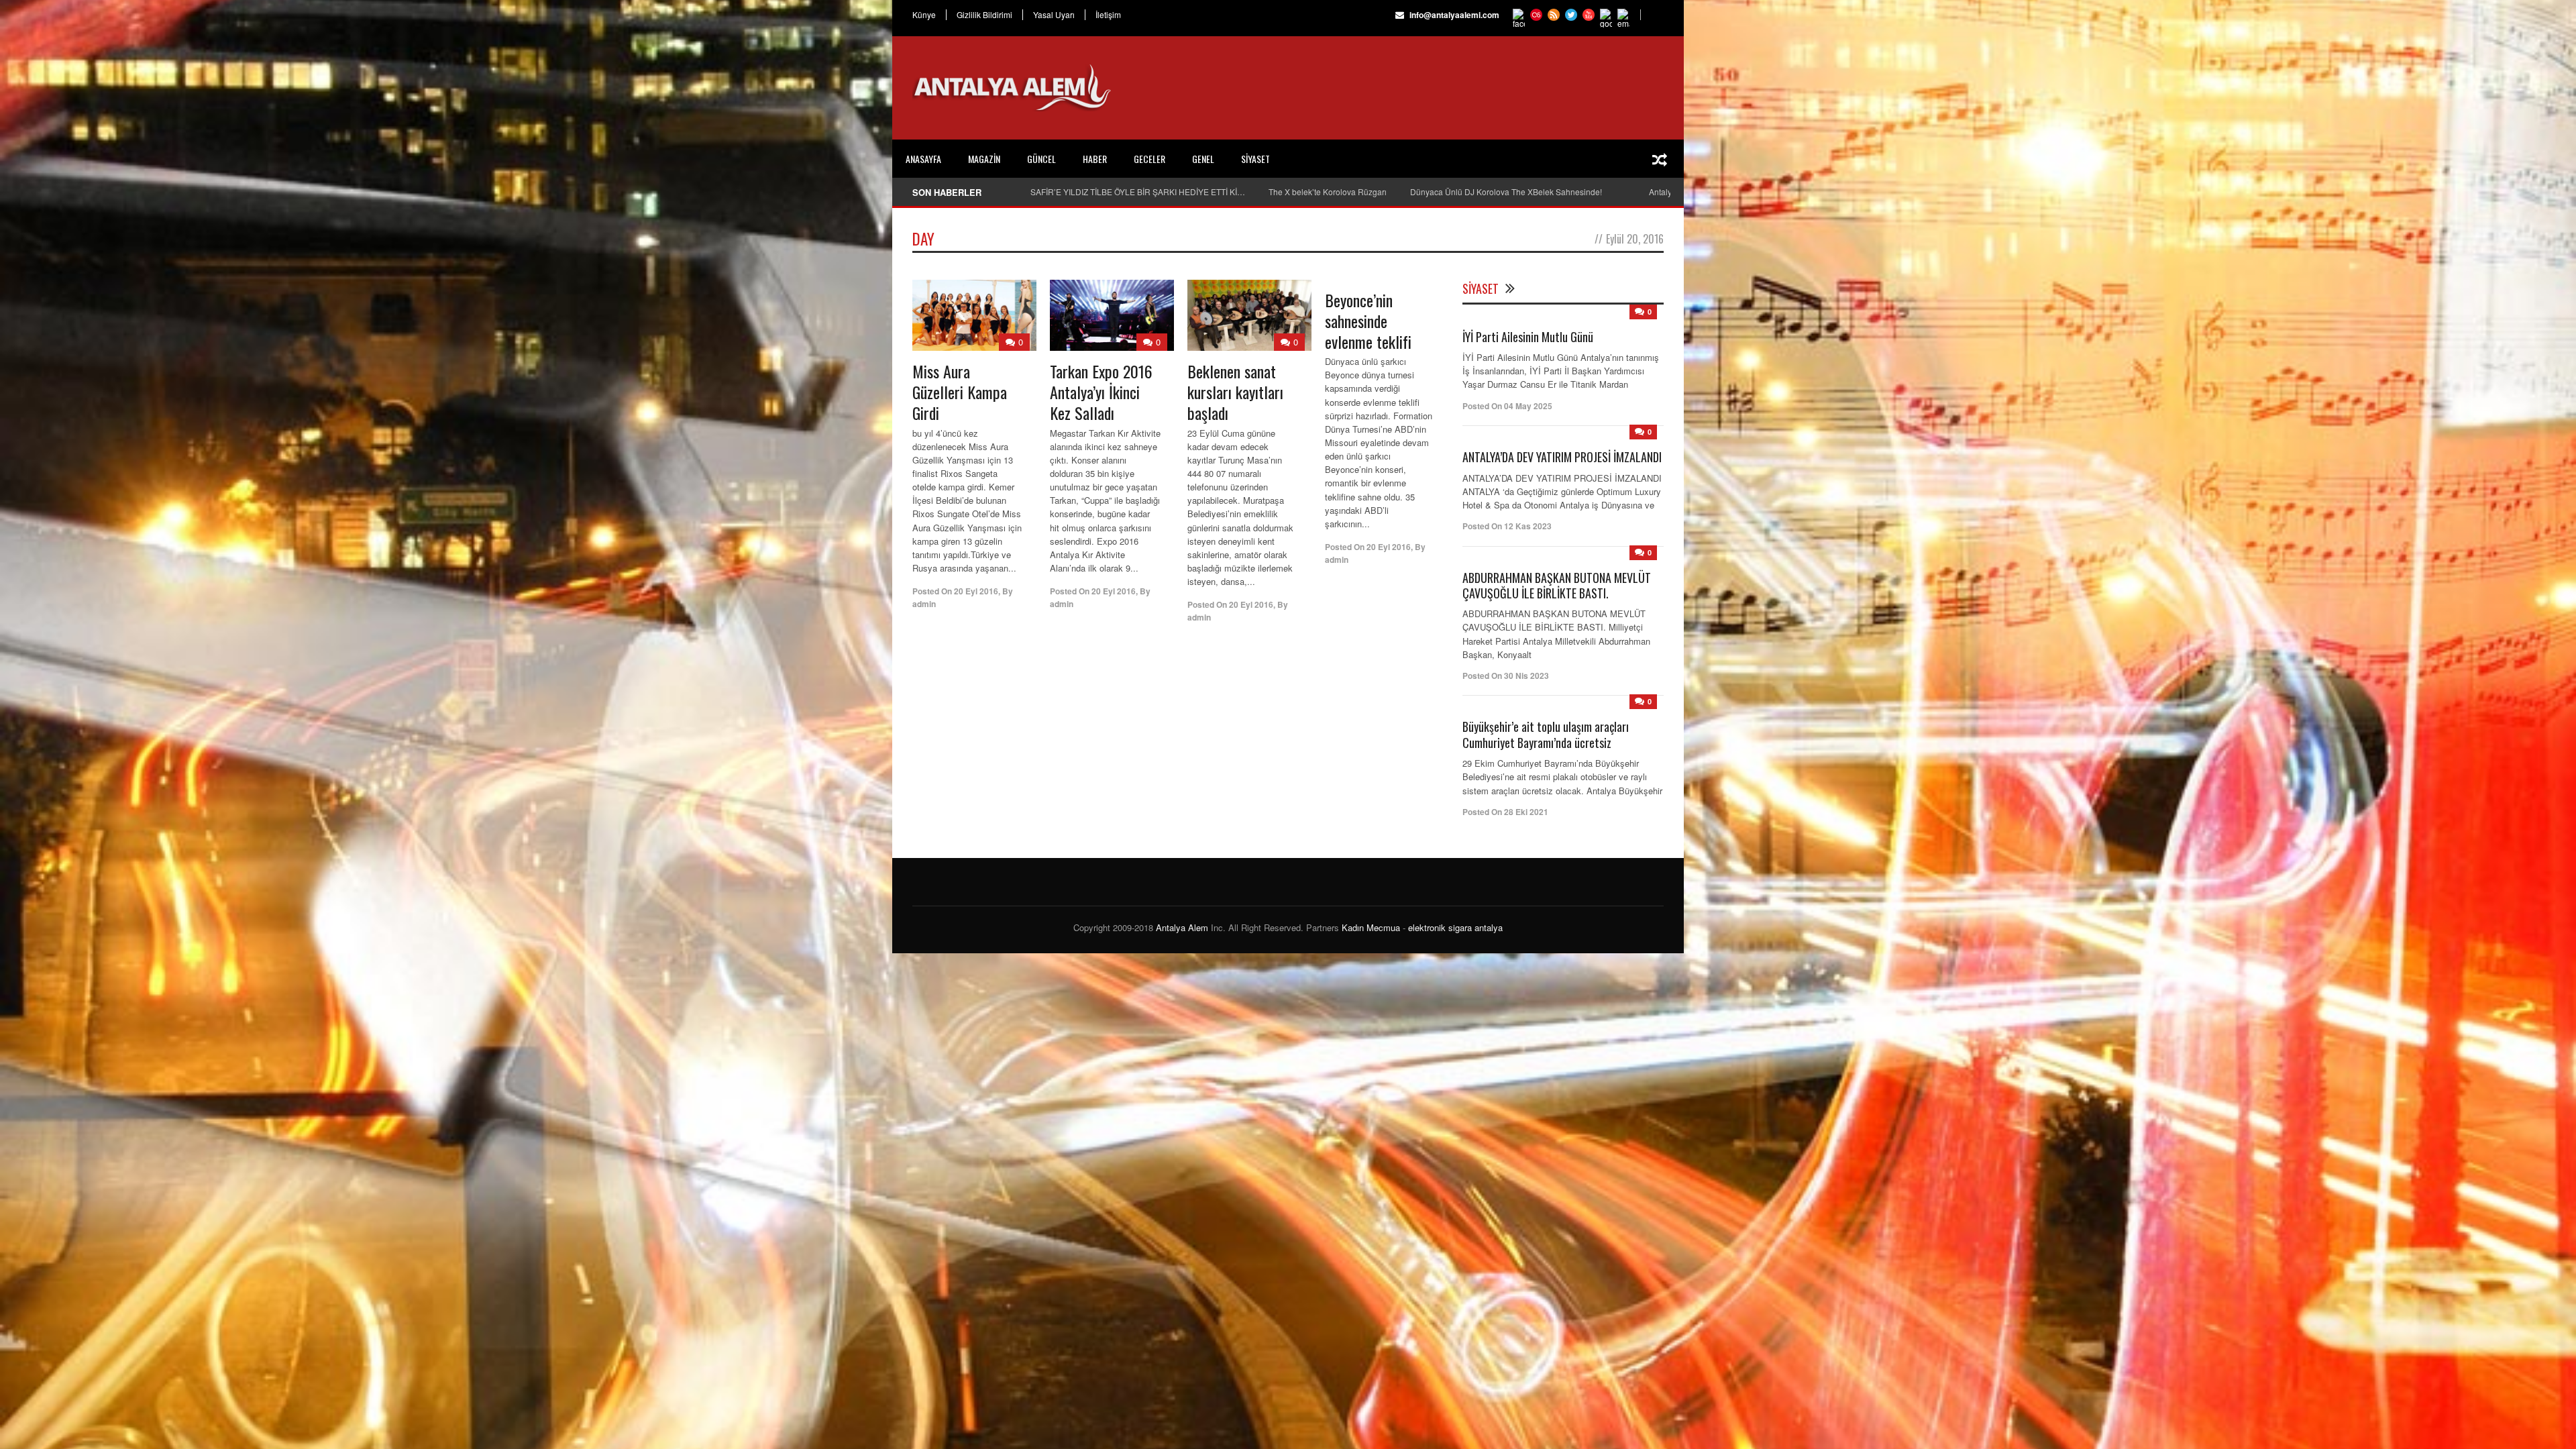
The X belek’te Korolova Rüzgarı (1328, 192)
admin (924, 604)
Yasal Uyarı (1054, 15)
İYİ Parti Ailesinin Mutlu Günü (1528, 337)
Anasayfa (923, 159)
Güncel (1041, 159)
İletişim (1108, 15)
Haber (1095, 159)
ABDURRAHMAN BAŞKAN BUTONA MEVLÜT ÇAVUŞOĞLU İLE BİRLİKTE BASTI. (1557, 585)
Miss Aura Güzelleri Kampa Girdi (960, 392)
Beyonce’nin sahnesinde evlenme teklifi (1368, 321)
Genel (1203, 159)
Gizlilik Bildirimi (984, 15)
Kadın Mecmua (1371, 927)
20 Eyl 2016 (976, 591)
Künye (924, 15)
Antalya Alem (1182, 927)
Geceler (1149, 159)
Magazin (984, 159)
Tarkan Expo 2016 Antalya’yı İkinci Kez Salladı (1101, 392)
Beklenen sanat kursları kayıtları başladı (1235, 392)
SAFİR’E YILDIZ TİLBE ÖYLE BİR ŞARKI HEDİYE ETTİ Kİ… (1138, 192)
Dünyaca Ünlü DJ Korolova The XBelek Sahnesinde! (1506, 192)
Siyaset (1255, 159)
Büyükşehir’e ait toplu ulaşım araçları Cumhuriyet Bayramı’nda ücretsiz (1546, 734)
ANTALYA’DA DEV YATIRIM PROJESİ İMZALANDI (1562, 457)
